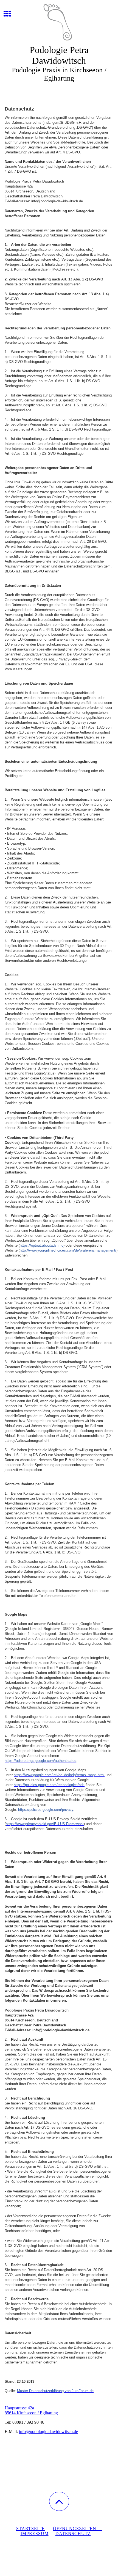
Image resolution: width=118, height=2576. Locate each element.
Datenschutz (73, 2534)
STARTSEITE (30, 2529)
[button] (59, 2501)
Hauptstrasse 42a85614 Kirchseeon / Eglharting (31, 2410)
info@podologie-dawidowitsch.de (48, 2432)
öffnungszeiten (77, 2529)
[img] (59, 21)
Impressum (35, 2534)
